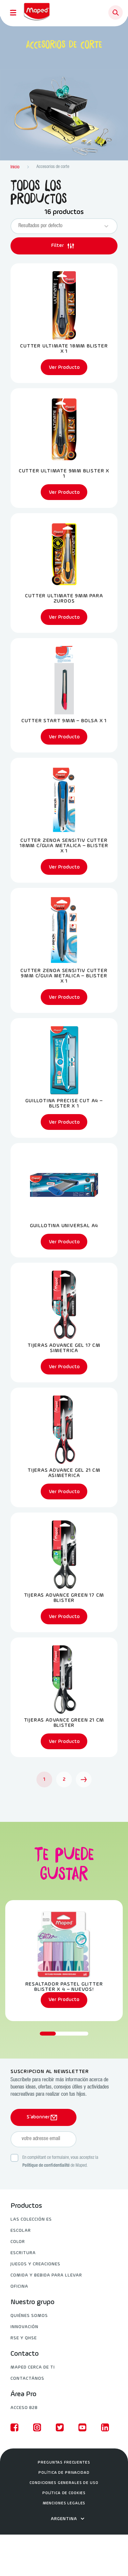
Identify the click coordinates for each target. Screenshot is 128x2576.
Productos (26, 2206)
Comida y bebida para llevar (46, 2275)
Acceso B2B (24, 2408)
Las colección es (31, 2219)
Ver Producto (64, 2000)
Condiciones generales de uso (64, 2483)
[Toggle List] (106, 226)
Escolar (21, 2231)
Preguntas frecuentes (64, 2463)
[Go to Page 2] (84, 1779)
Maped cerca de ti (33, 2367)
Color (18, 2242)
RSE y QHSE (24, 2338)
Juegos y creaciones (35, 2264)
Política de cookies (64, 2493)
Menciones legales (64, 2503)
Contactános (27, 2379)
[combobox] (58, 226)
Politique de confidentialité (46, 2166)
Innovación (24, 2327)
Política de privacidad (64, 2473)
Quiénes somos (29, 2316)
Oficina (19, 2287)
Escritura (23, 2253)
